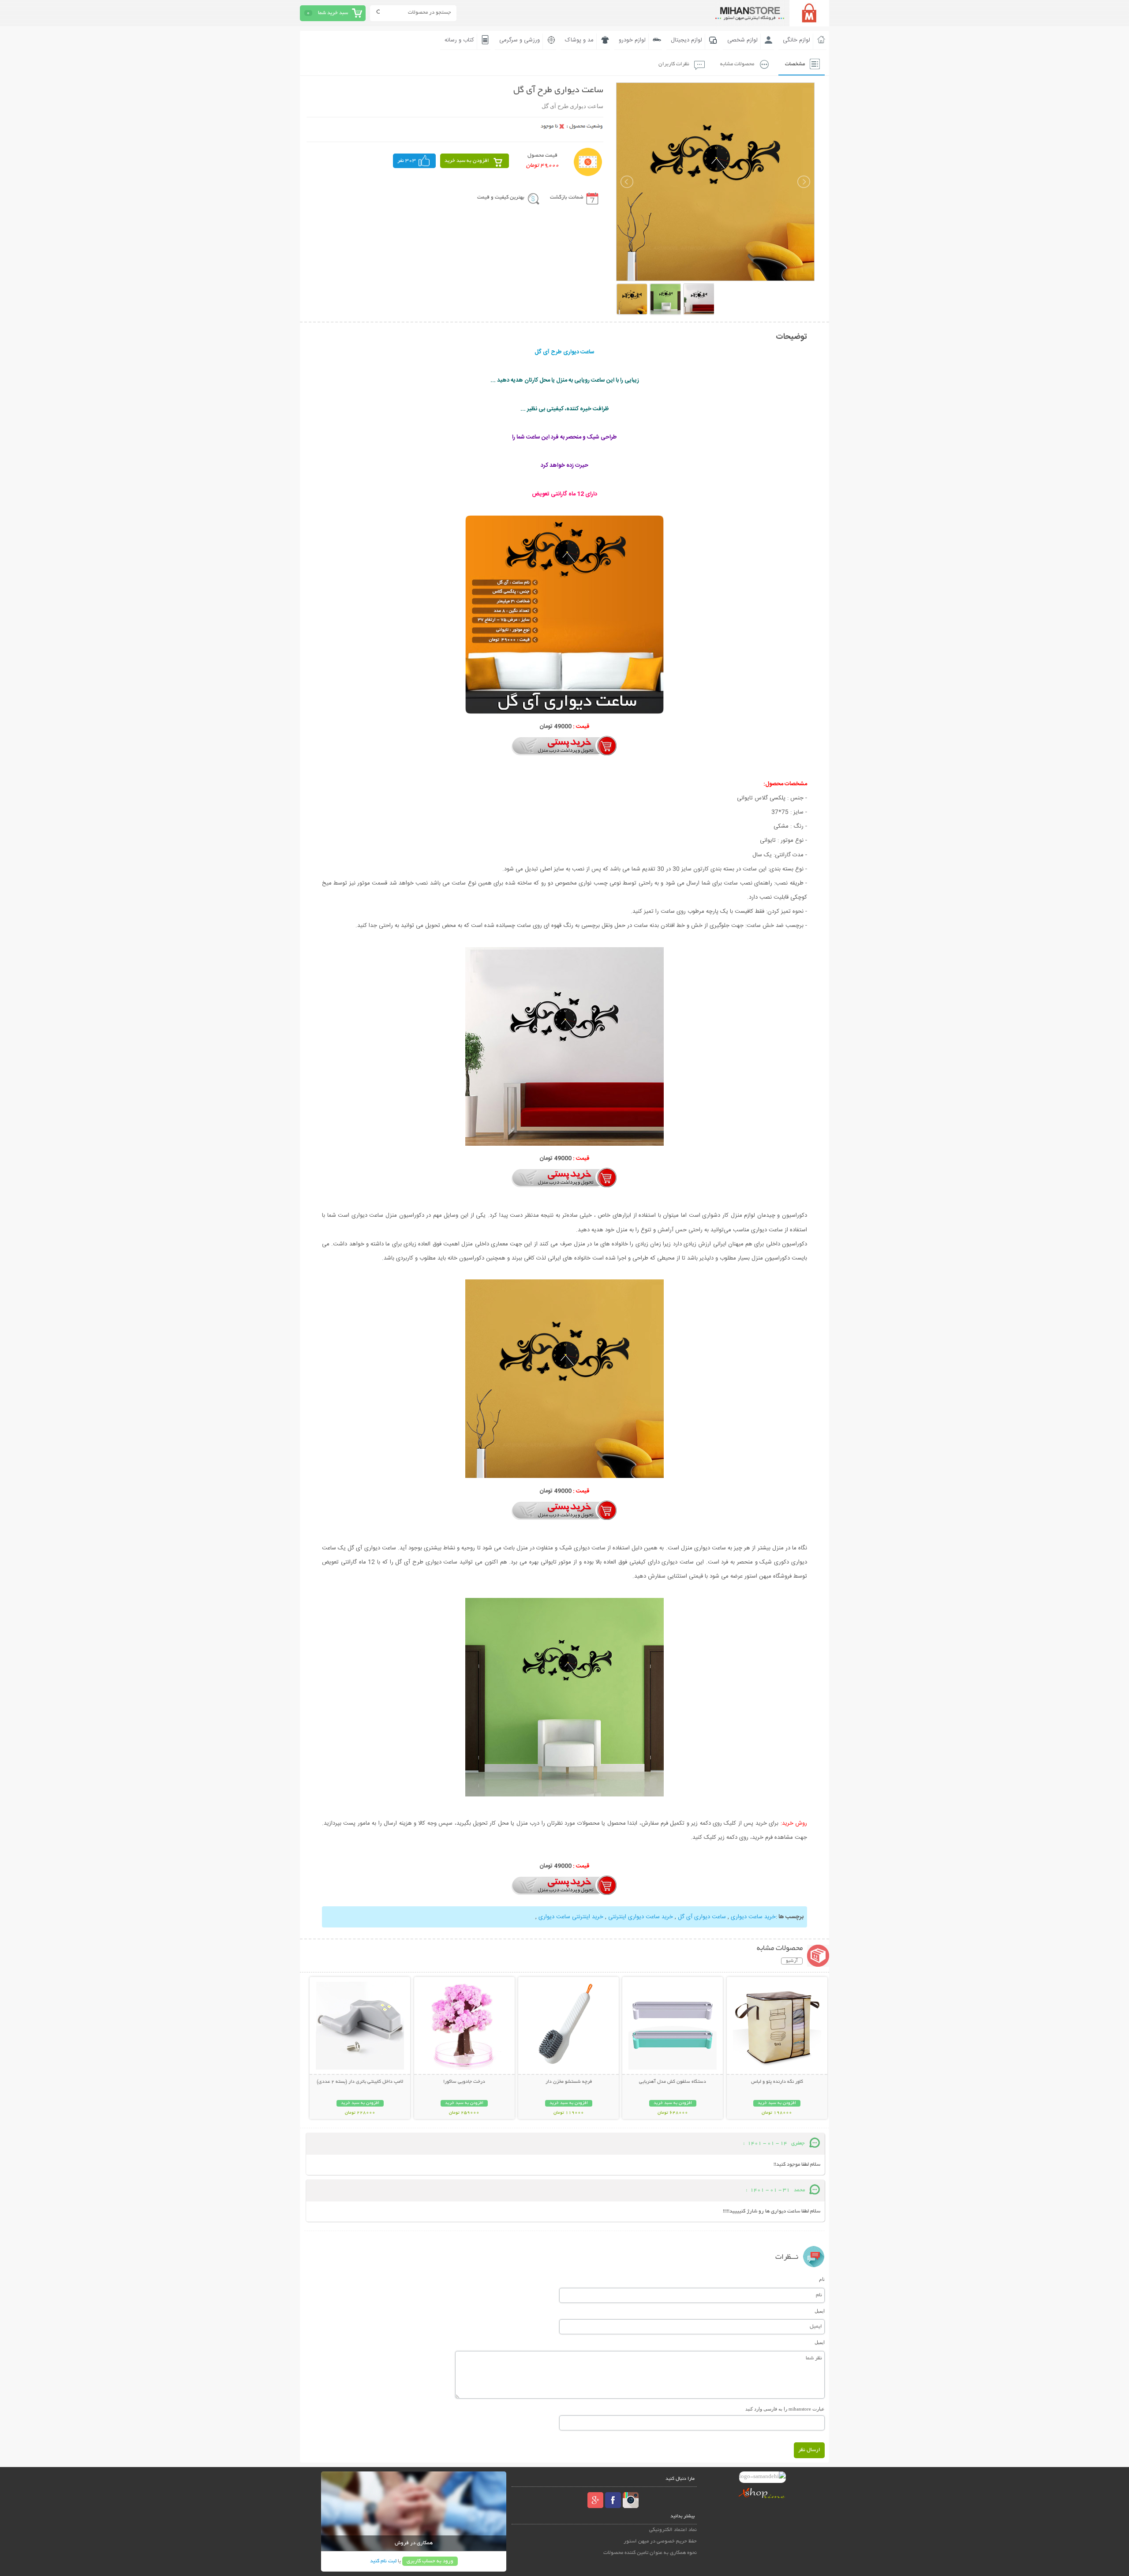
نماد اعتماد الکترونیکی (673, 2530)
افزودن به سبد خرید (467, 161)
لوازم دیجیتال (686, 40)
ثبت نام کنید (383, 2561)
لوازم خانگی (796, 40)
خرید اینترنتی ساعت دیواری (571, 1917)
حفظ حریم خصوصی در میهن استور (660, 2541)
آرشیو (792, 1961)
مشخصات (795, 64)
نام (822, 2279)
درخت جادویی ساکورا (464, 2082)
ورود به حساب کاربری (430, 2561)
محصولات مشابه (737, 64)
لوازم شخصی (742, 40)
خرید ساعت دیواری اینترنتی (641, 1917)
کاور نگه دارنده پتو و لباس (777, 2082)
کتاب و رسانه (459, 40)
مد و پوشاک (579, 40)
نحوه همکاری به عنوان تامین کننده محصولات (650, 2553)
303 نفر (407, 161)
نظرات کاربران (674, 64)
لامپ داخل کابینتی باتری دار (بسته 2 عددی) (360, 2082)
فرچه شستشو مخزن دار (569, 2082)
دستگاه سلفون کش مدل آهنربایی (673, 2082)
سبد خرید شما (333, 13)
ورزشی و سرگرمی (520, 40)
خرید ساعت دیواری (753, 1917)
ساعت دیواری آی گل (702, 1917)
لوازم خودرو (632, 40)
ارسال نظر (809, 2450)
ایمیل (820, 2311)
